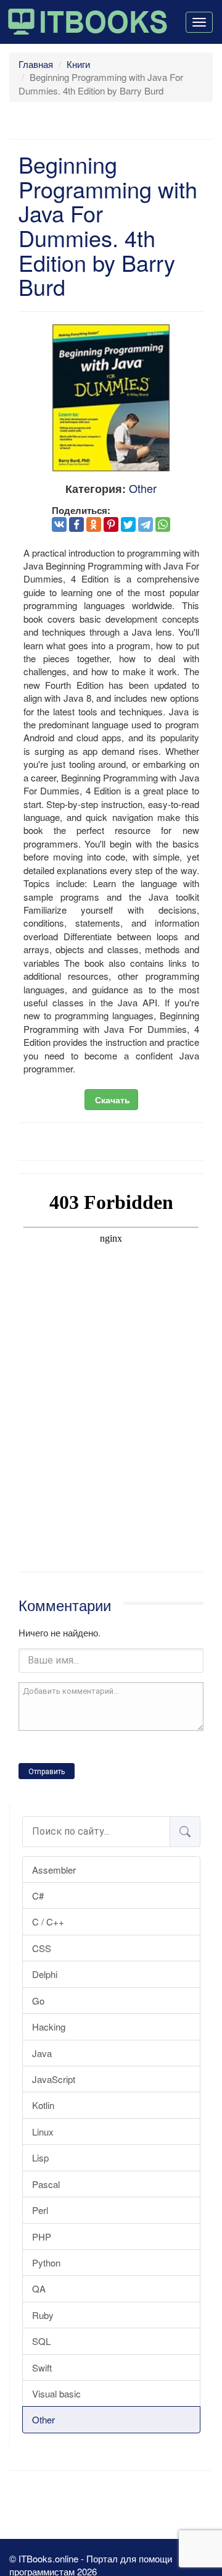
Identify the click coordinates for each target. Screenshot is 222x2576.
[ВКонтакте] (59, 524)
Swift (42, 2368)
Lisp (40, 2157)
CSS (42, 1948)
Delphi (45, 1974)
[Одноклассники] (94, 524)
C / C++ (48, 1921)
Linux (43, 2132)
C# (38, 1896)
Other (43, 2419)
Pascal (46, 2184)
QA (39, 2288)
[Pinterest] (111, 524)
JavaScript (54, 2079)
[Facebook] (76, 524)
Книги (78, 64)
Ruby (43, 2315)
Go (38, 2001)
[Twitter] (128, 524)
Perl (40, 2210)
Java (42, 2053)
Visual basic (56, 2393)
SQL (41, 2341)
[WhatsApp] (163, 524)
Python (46, 2262)
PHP (42, 2237)
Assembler (54, 1870)
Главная (36, 64)
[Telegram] (146, 524)
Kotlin (43, 2105)
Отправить (47, 1772)
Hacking (49, 2027)
